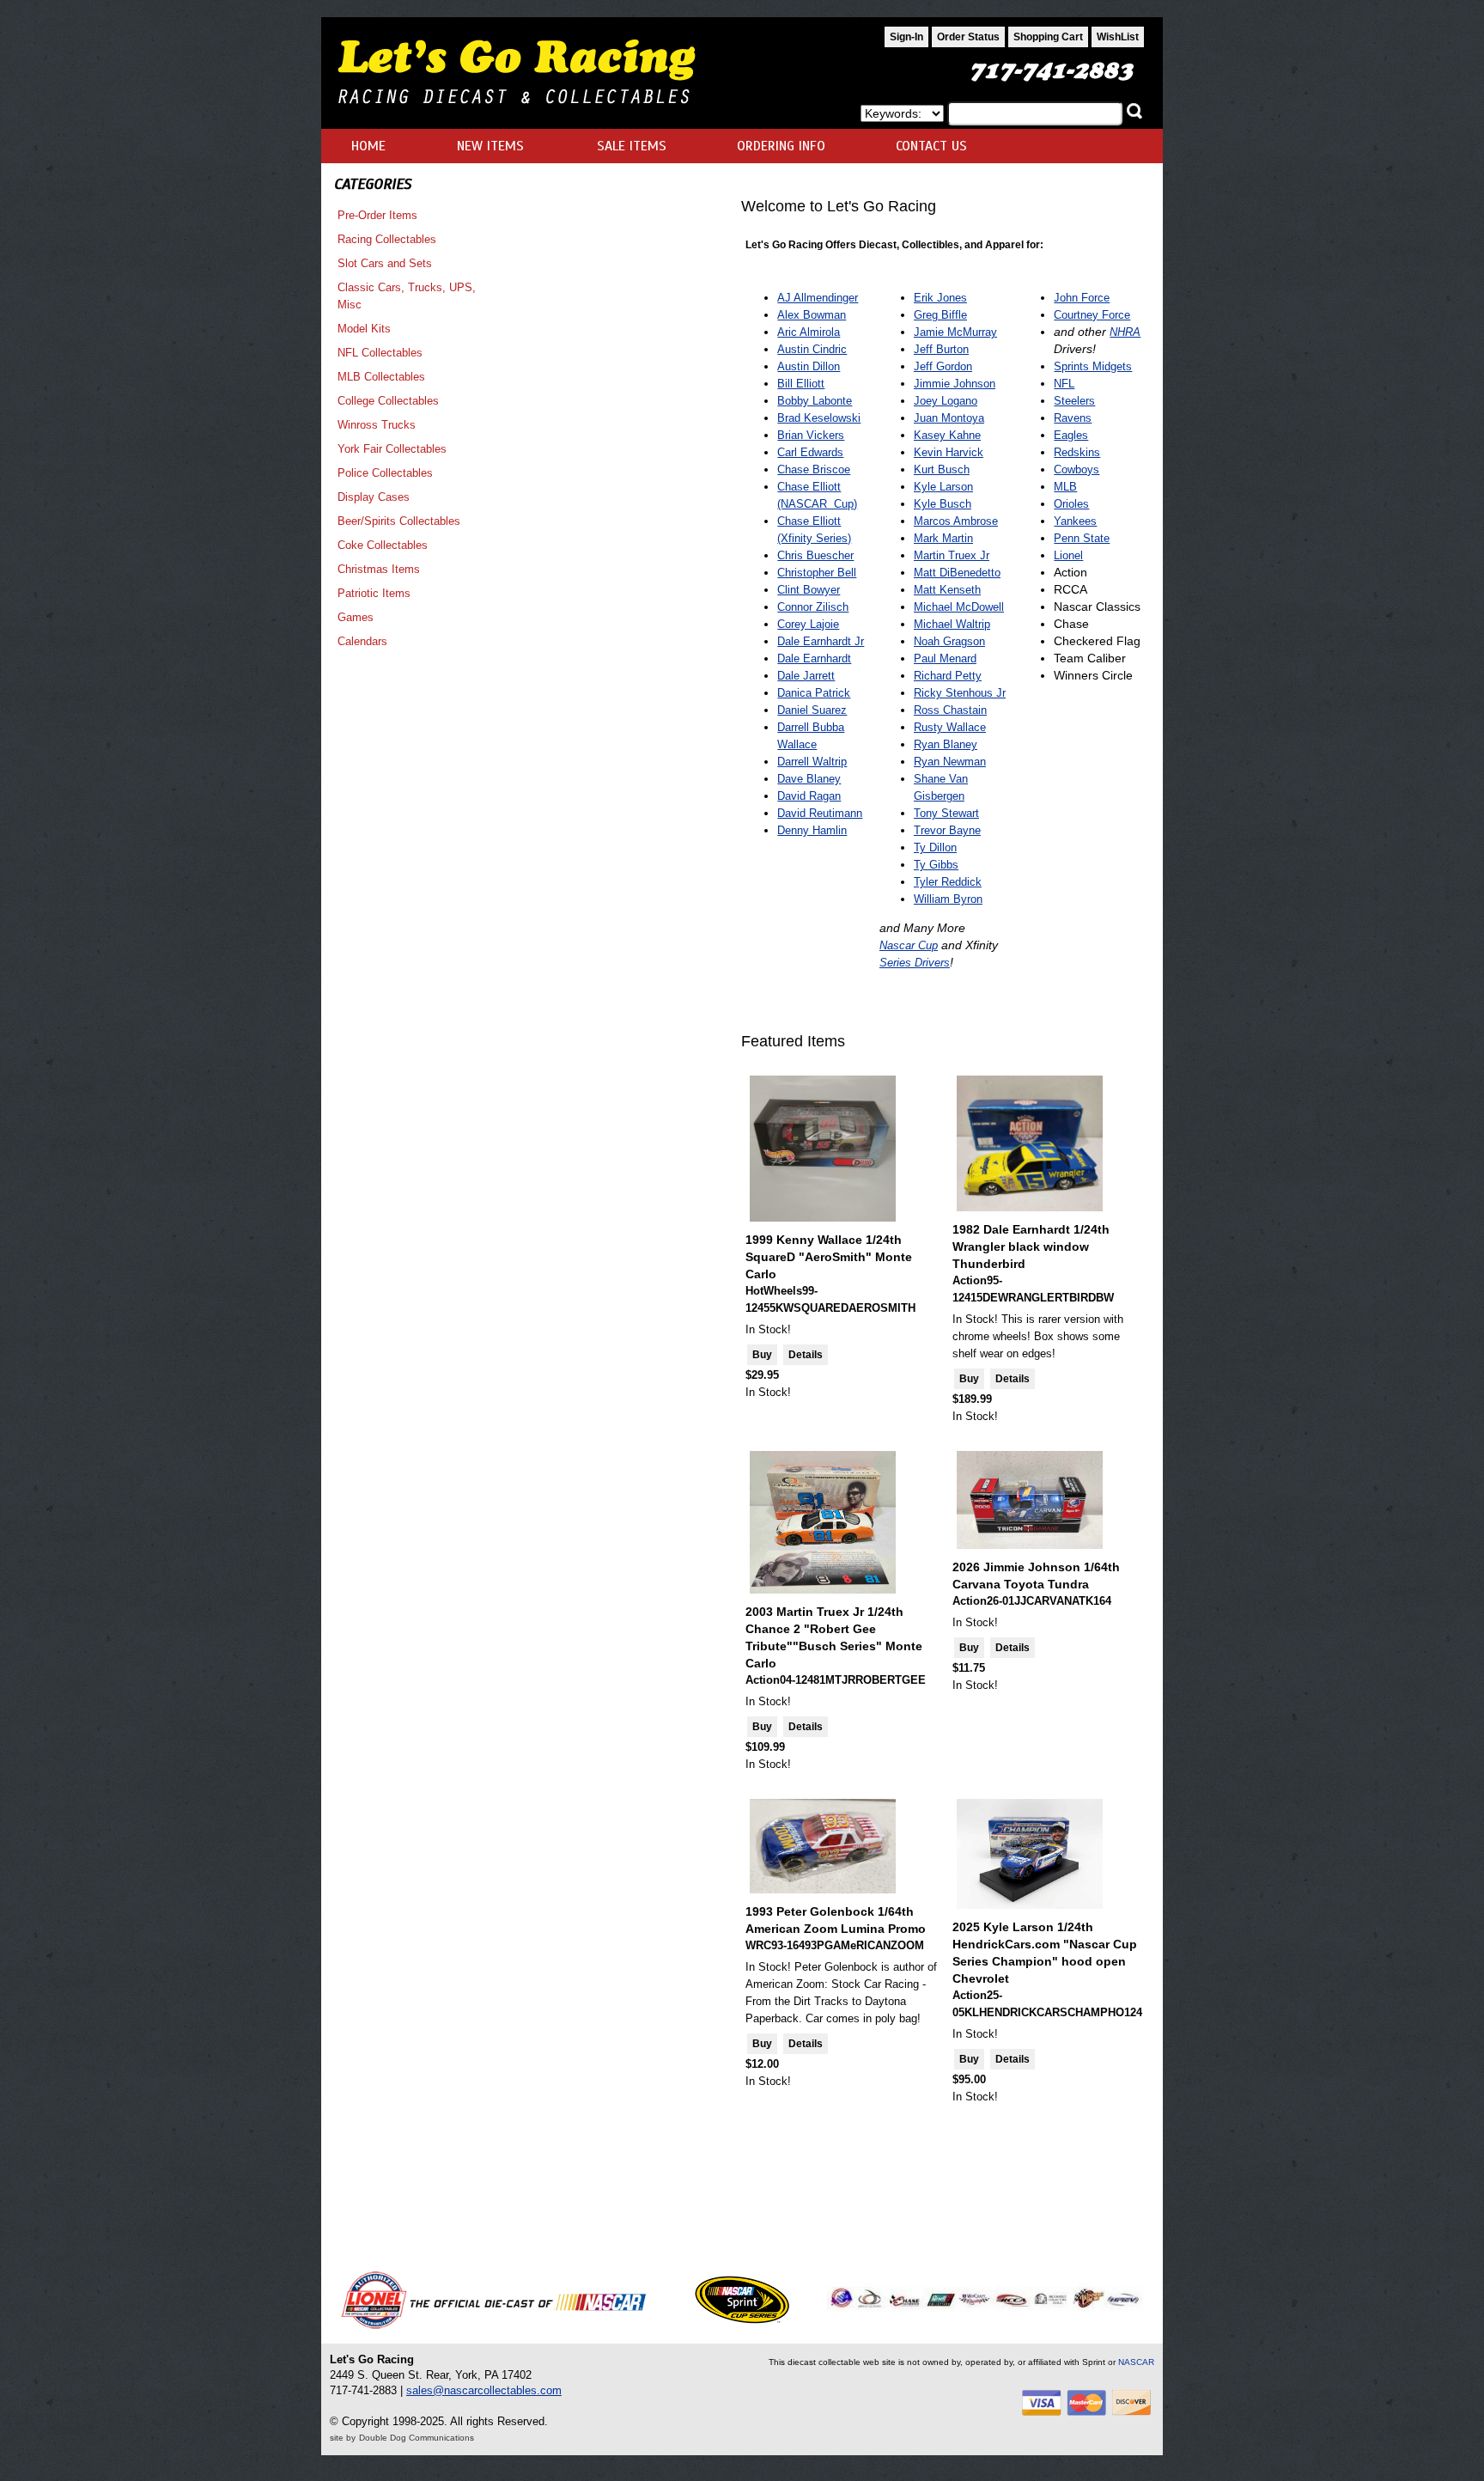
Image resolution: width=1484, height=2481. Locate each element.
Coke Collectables (383, 545)
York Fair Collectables (392, 449)
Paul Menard (945, 658)
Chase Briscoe (814, 469)
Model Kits (364, 329)
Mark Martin (943, 538)
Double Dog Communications (417, 2438)
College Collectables (388, 401)
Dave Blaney (809, 779)
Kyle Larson (943, 487)
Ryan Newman (950, 762)
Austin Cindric (812, 349)
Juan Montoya (949, 418)
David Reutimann (820, 813)
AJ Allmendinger (818, 298)
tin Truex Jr (961, 555)
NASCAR (1136, 2362)
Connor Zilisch (813, 607)
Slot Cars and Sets (385, 263)
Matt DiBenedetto (957, 573)
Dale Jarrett (806, 676)
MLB (1065, 487)
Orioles (1071, 504)
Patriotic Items (374, 593)
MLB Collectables (381, 377)
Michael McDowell (959, 607)
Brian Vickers (811, 435)
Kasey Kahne (947, 435)
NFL (1064, 384)
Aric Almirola (809, 332)
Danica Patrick (814, 693)
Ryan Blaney (946, 744)
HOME (368, 146)
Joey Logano (946, 401)
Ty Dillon (935, 847)
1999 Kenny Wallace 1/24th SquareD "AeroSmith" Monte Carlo (829, 1257)
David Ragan (809, 796)
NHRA (1125, 332)
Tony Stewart (946, 813)
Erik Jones (940, 298)
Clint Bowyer (809, 590)
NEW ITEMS (490, 146)
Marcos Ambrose (956, 521)
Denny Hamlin (812, 830)
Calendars (362, 641)
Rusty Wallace (950, 727)
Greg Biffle (940, 315)
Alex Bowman (812, 315)
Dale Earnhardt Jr (821, 641)
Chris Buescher (815, 555)
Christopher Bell (817, 573)
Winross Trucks (377, 425)
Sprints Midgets (1093, 366)
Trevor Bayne (947, 830)
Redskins (1077, 452)
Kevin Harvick (949, 452)
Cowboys (1077, 469)
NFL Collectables (380, 353)
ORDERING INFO (781, 146)
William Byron (948, 899)
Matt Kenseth (947, 590)
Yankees (1075, 521)
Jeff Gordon (943, 366)
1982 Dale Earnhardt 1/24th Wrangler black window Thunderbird (1031, 1247)
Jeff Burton (941, 349)
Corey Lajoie (808, 624)
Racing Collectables (387, 239)
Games (356, 617)
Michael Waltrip (952, 624)
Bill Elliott (801, 384)
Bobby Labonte (815, 401)
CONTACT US (931, 146)
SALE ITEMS (632, 146)
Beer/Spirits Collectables (399, 521)
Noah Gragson (949, 641)
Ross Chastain (950, 710)
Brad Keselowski (819, 418)
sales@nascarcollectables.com (484, 2390)
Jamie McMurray (955, 332)
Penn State (1082, 538)
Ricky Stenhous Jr (960, 693)
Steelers (1074, 401)
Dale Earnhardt (814, 658)
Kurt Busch (942, 469)
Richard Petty (948, 676)
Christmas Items (379, 569)
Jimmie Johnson (955, 384)
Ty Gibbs (936, 865)
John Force (1082, 298)
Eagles (1071, 435)
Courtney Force (1092, 315)
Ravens (1073, 418)
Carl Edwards (810, 452)
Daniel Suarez (812, 710)
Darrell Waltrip (812, 762)
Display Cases (374, 497)
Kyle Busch (943, 504)
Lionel (1068, 555)
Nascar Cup (909, 945)
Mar (923, 555)
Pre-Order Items (377, 215)
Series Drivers (915, 963)
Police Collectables (385, 473)
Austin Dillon (809, 366)
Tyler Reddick (948, 882)
